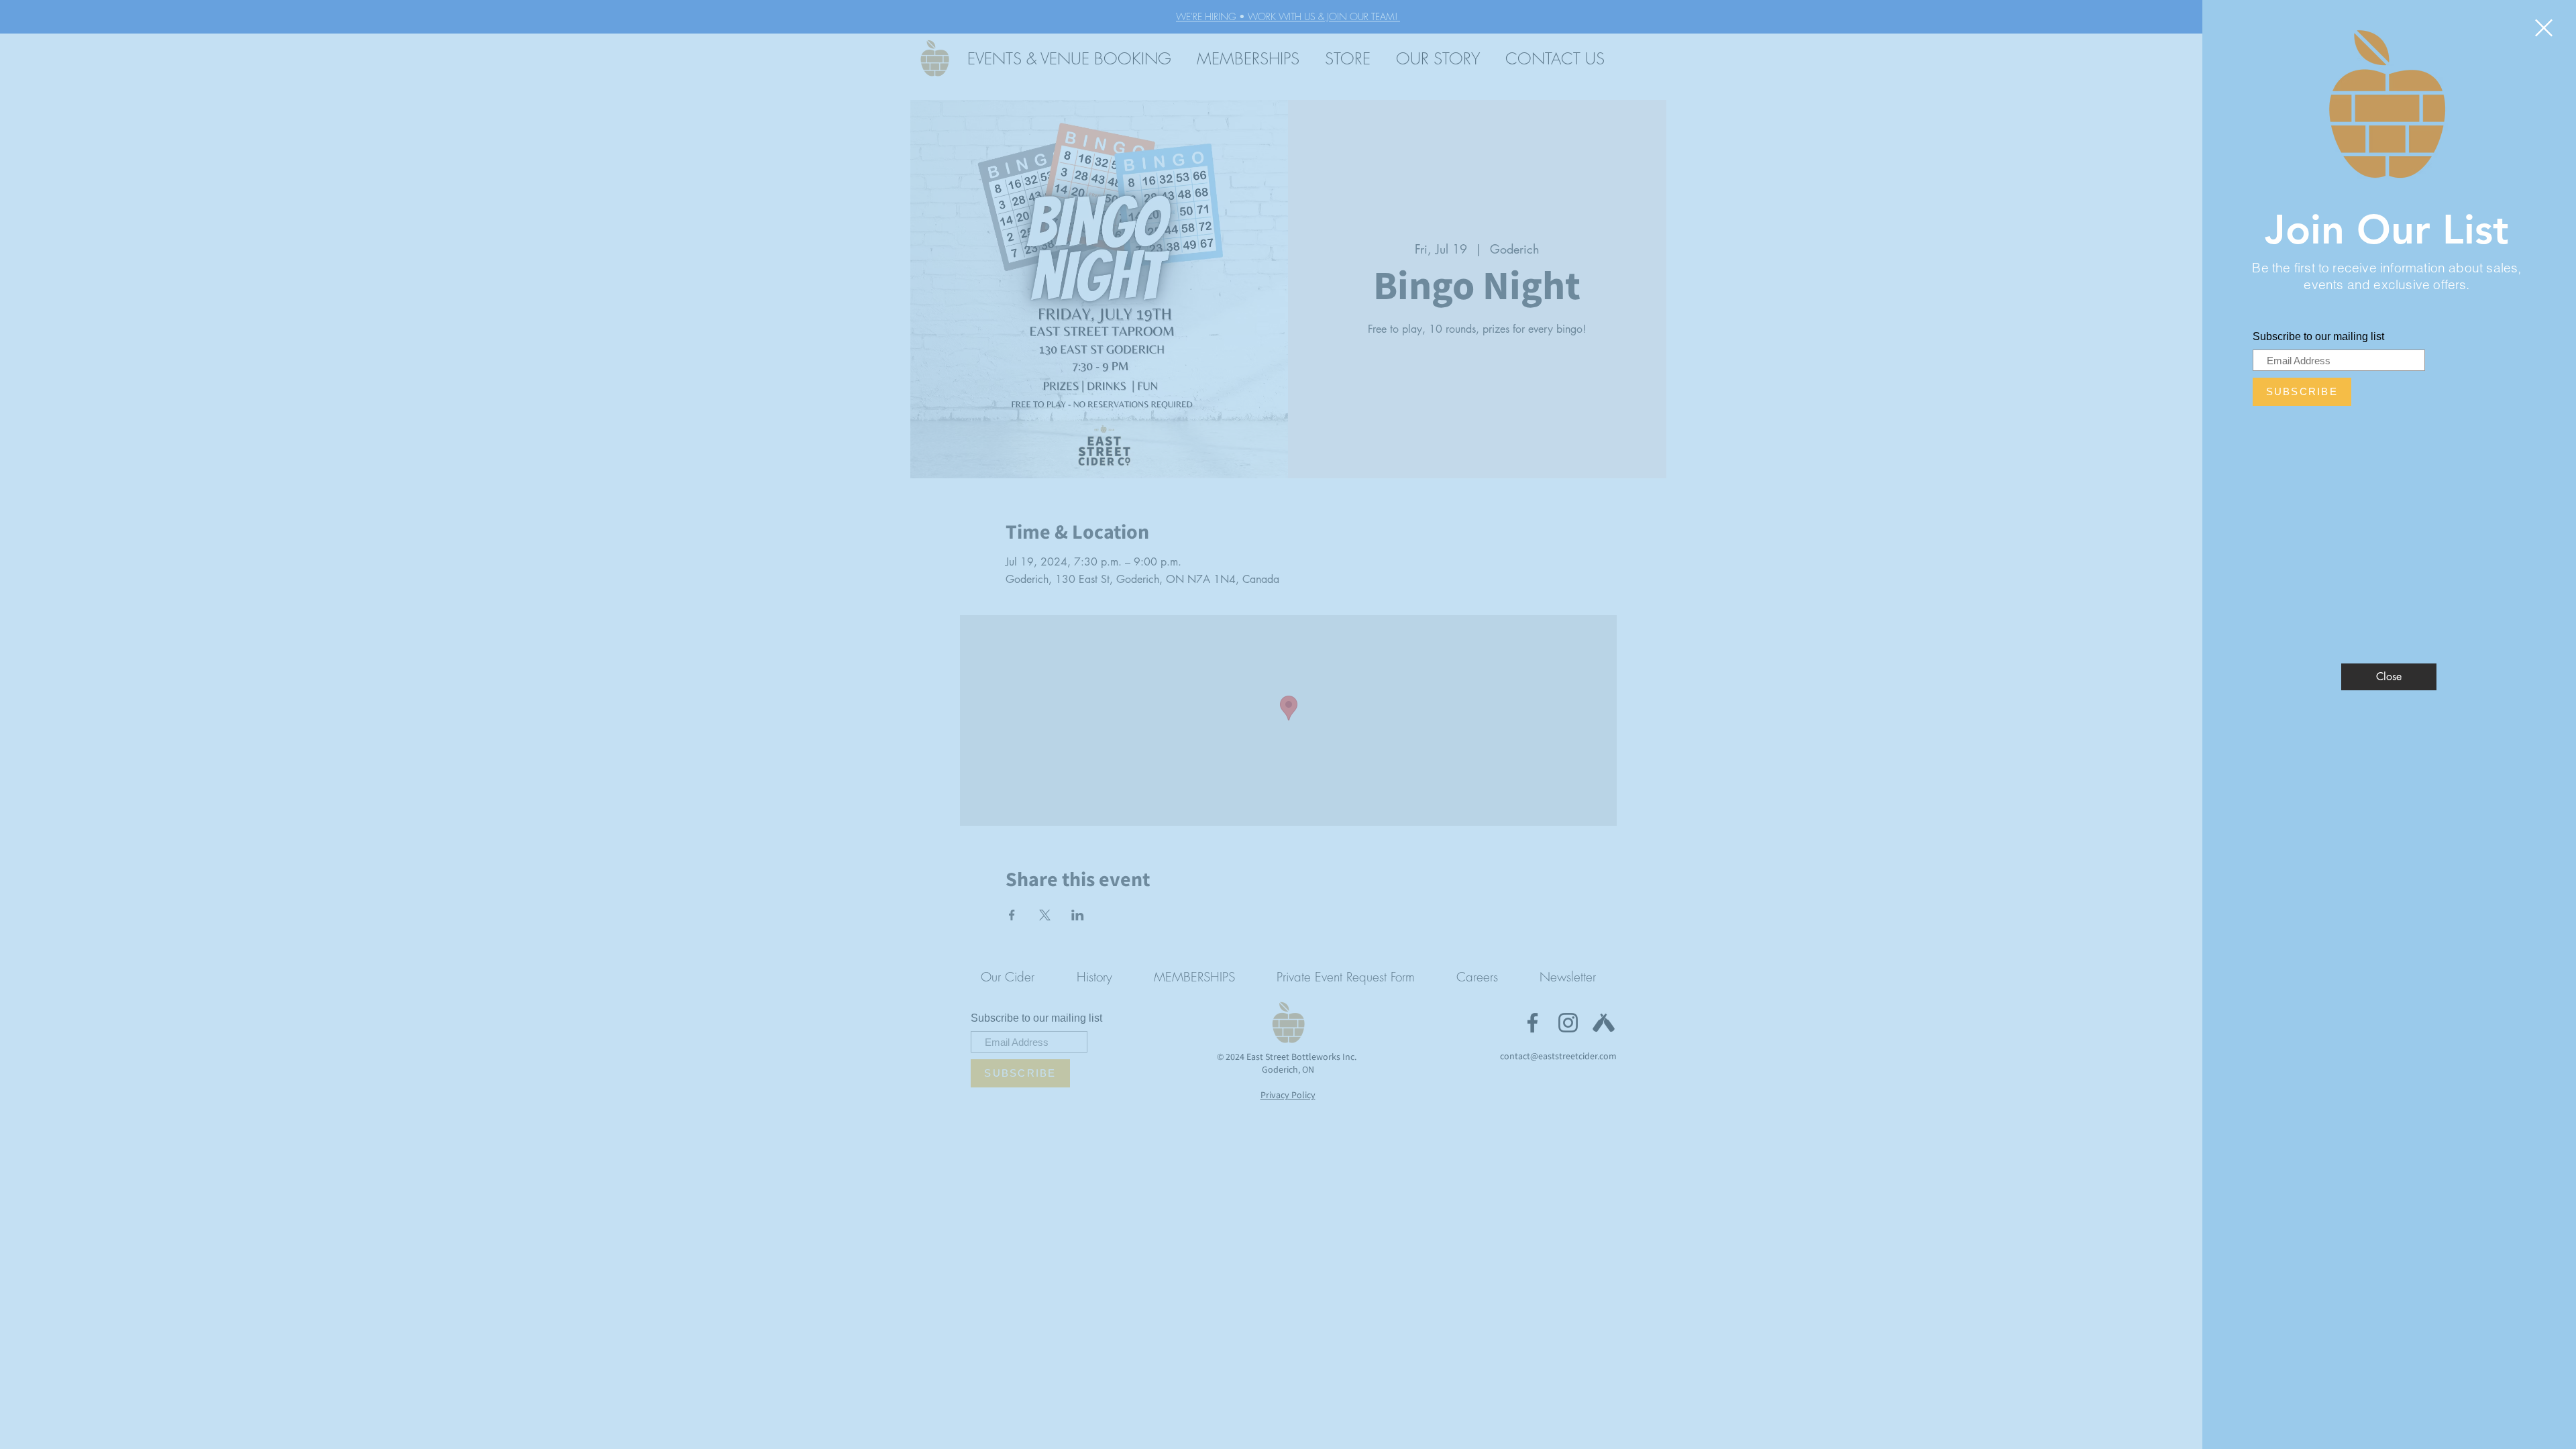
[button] (2544, 28)
